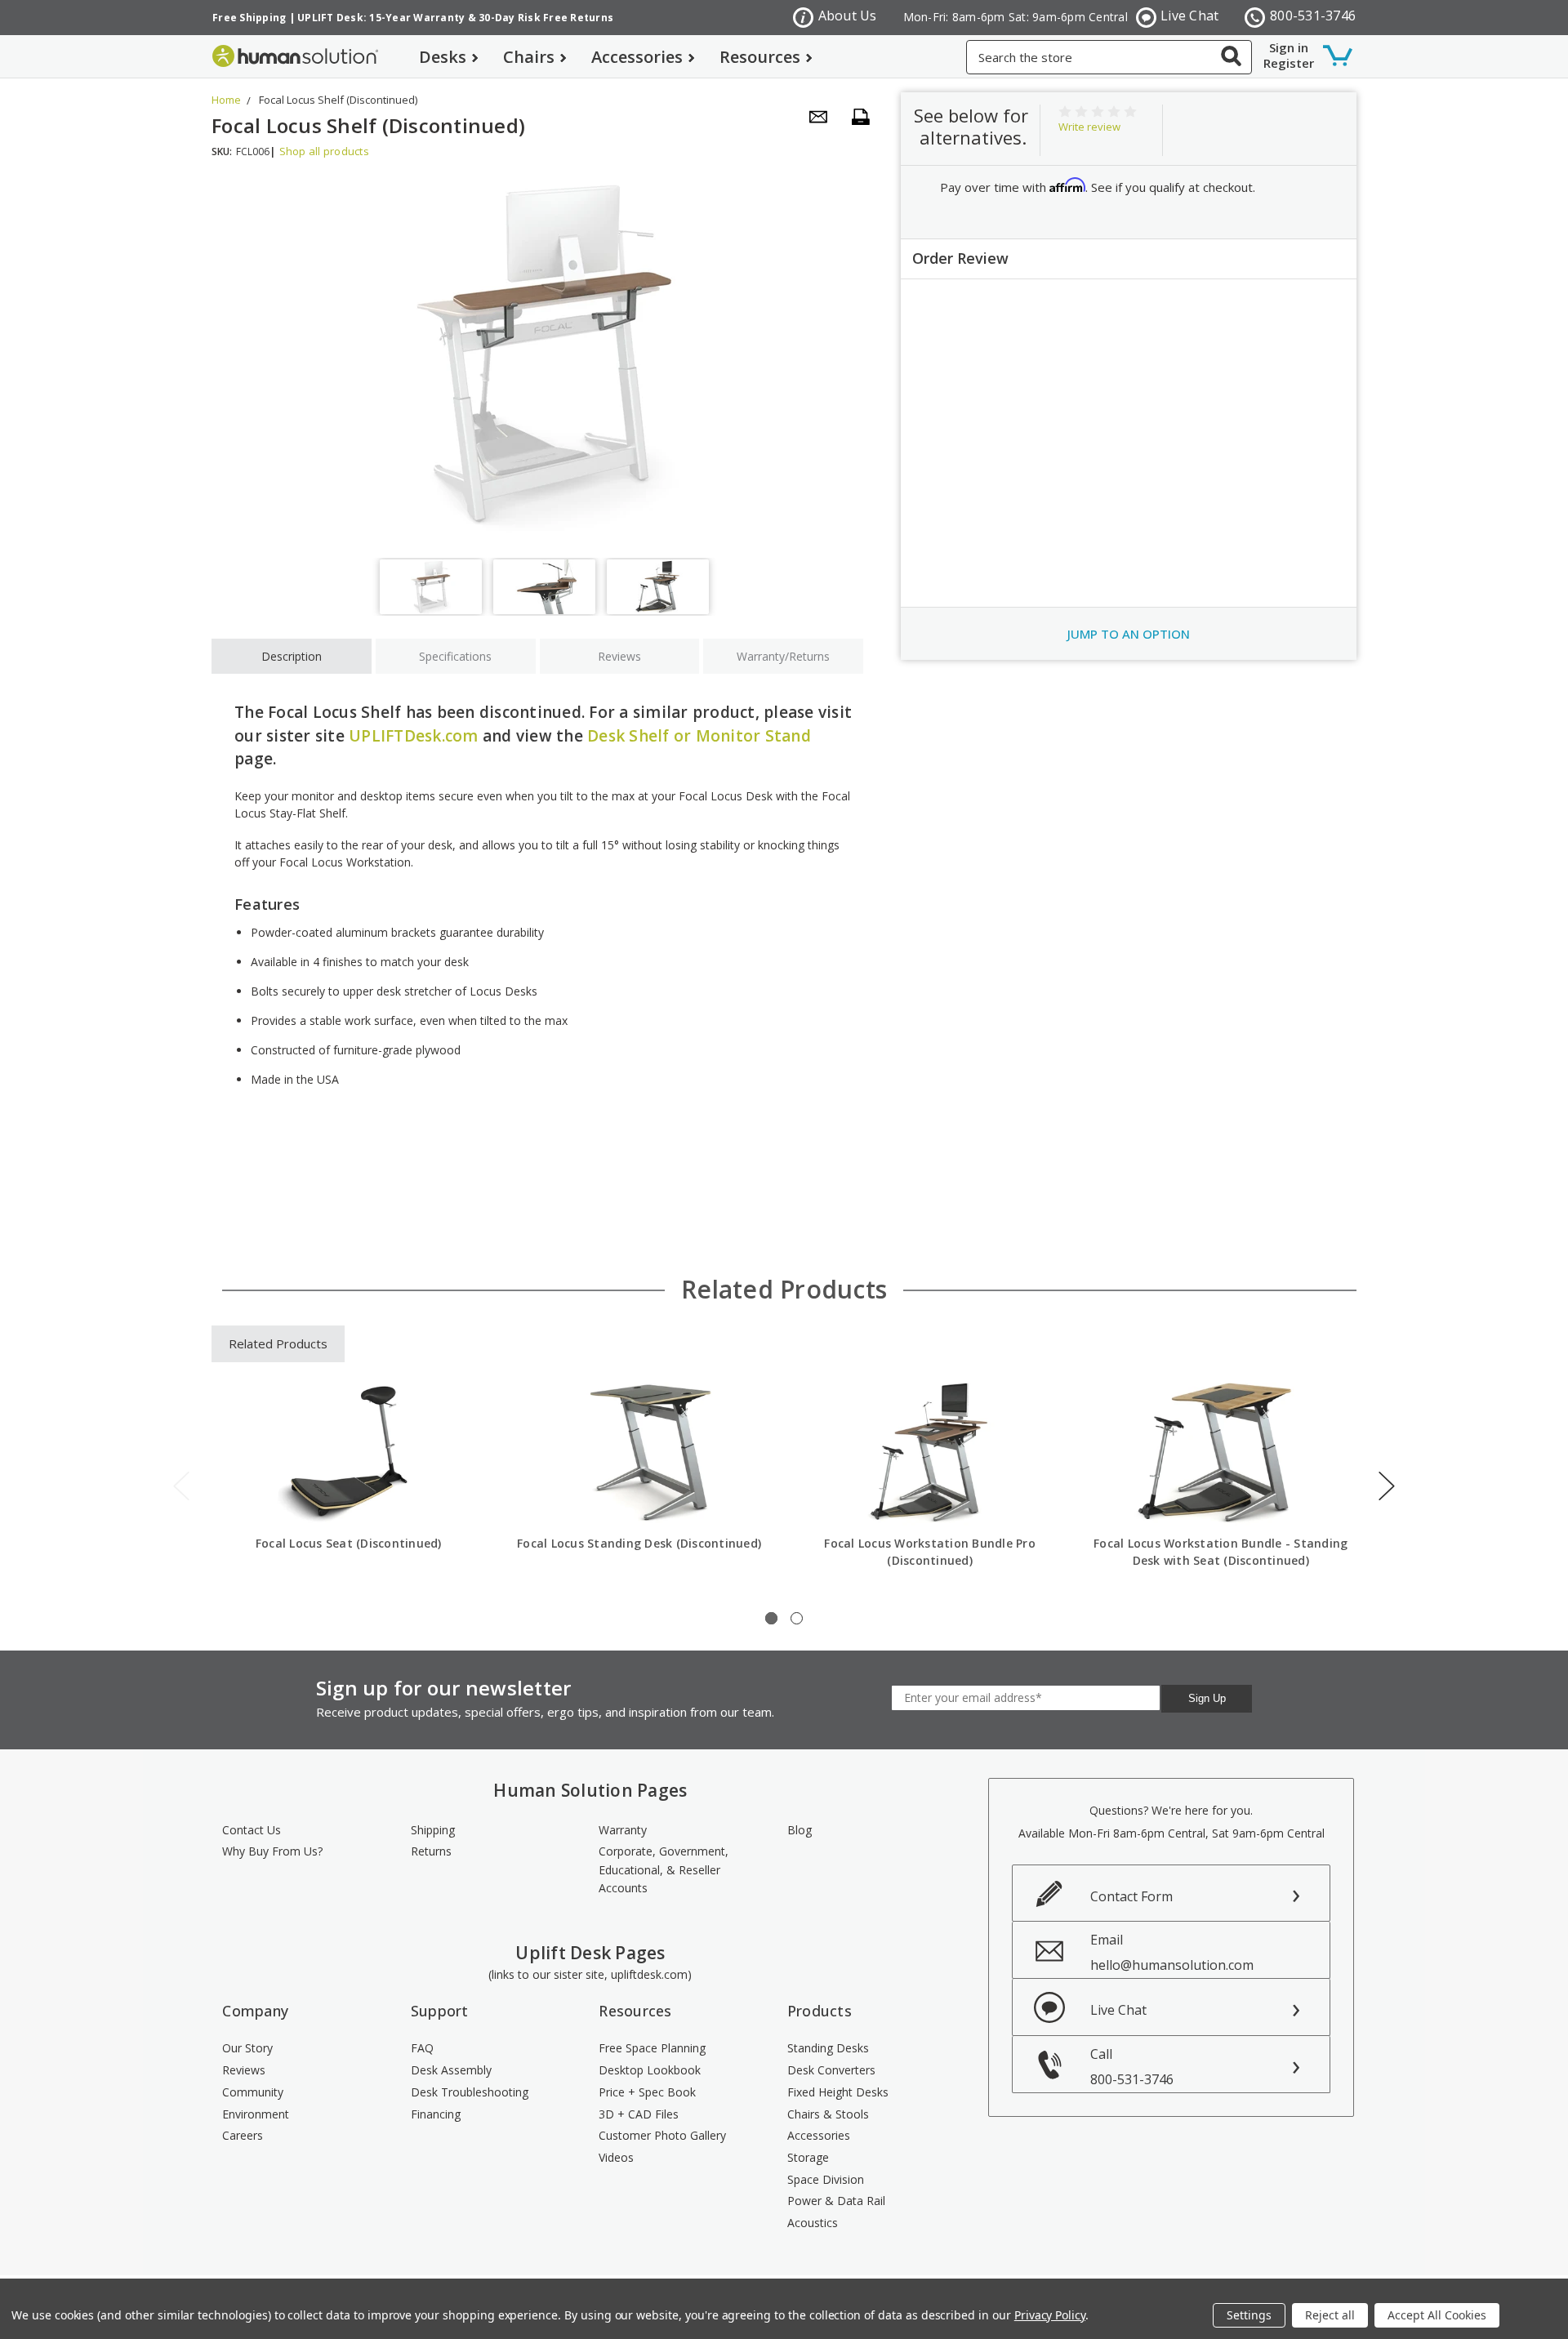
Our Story (247, 2048)
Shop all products (324, 151)
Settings (1249, 2315)
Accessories (637, 57)
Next (1387, 1486)
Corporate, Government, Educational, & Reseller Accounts (664, 1869)
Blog (800, 1830)
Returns (431, 1851)
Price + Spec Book (647, 2092)
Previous (181, 1486)
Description (292, 656)
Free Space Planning (652, 2048)
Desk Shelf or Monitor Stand (699, 736)
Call (1132, 2067)
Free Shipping (249, 18)
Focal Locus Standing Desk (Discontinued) (639, 1543)
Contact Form (1131, 1896)
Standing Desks (828, 2048)
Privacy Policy (1050, 2315)
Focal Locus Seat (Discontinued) (349, 1543)
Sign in (1289, 47)
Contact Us (252, 1830)
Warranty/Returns (783, 656)
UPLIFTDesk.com (414, 736)
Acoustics (813, 2223)
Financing (436, 2114)
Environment (256, 2114)
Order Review (960, 258)
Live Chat (1189, 16)
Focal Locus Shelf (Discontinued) (338, 100)
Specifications (455, 656)
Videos (616, 2157)
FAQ (422, 2048)
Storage (808, 2157)
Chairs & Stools (828, 2114)
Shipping (433, 1830)
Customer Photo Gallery (662, 2135)
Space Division (826, 2179)
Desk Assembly (451, 2070)
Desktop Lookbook (650, 2070)
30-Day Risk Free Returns (546, 18)
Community (253, 2092)
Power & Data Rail (836, 2201)
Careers (243, 2135)
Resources (760, 57)
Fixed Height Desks (838, 2092)
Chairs (529, 57)
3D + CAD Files (639, 2114)
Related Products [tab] (278, 1343)
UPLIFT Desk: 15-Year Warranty (381, 18)
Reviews (619, 656)
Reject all (1330, 2315)
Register (1289, 63)
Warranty (623, 1830)
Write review (1089, 127)
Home (226, 100)
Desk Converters (831, 2070)
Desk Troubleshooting (470, 2092)
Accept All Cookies (1437, 2315)
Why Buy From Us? (272, 1851)
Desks (443, 57)
